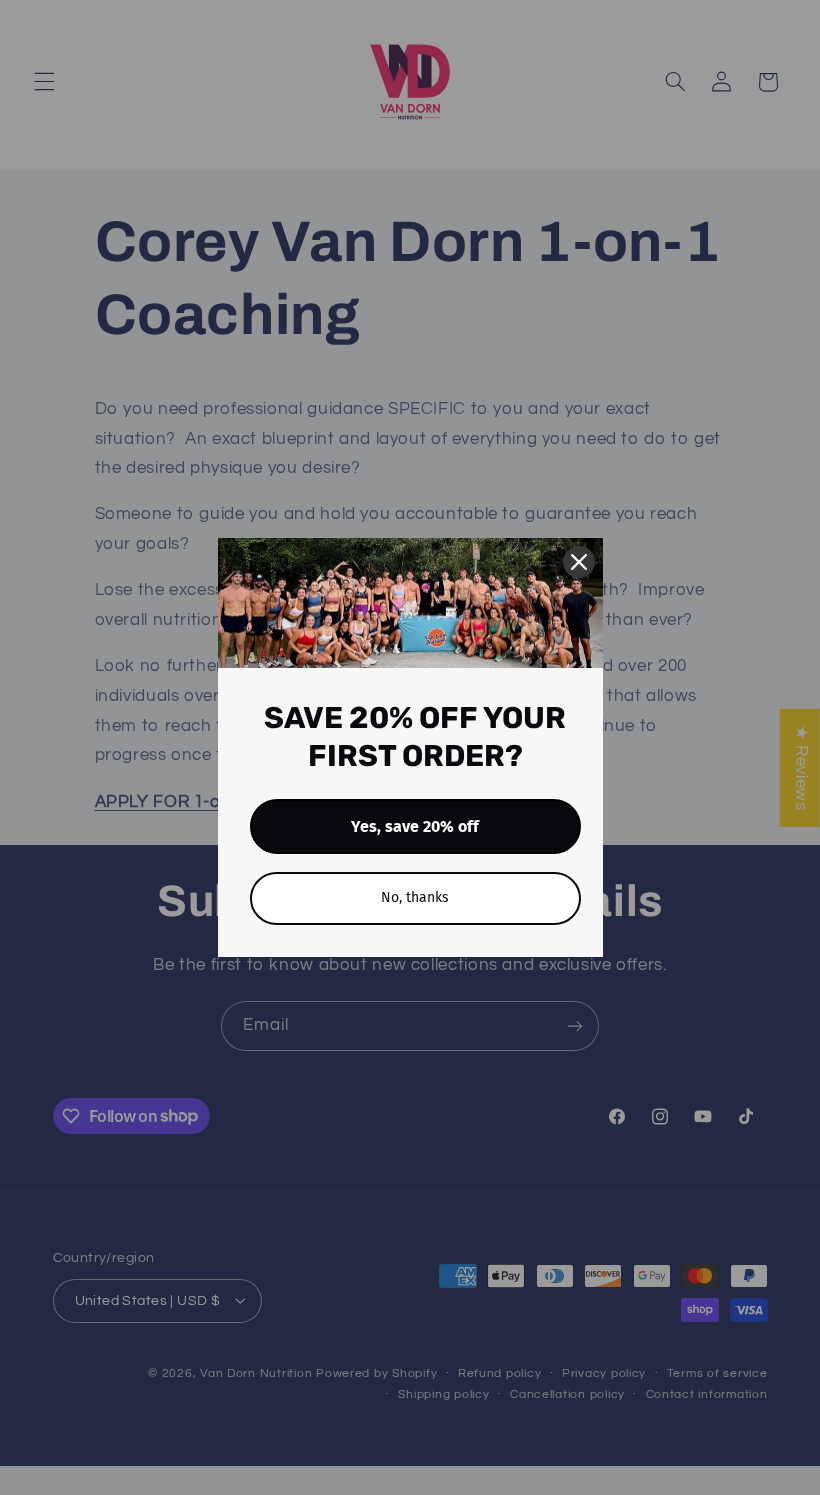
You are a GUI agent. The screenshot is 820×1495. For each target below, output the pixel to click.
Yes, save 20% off (415, 826)
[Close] (579, 562)
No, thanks (415, 897)
